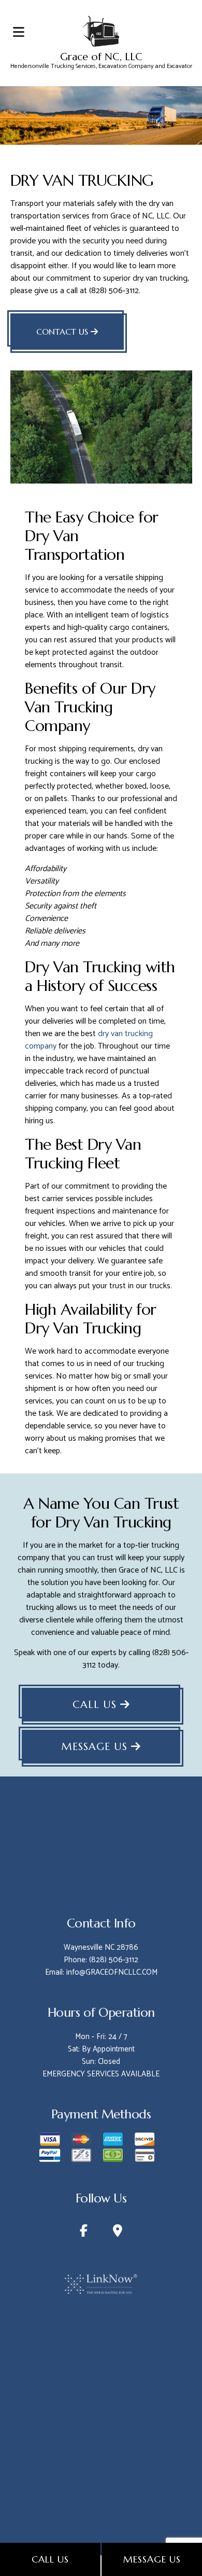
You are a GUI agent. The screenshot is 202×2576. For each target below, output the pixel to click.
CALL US (96, 1705)
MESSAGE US (96, 1747)
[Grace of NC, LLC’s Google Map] (118, 2233)
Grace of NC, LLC (101, 57)
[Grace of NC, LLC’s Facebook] (84, 2233)
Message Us (152, 2559)
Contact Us (63, 332)
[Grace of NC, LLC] (101, 30)
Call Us (50, 2559)
